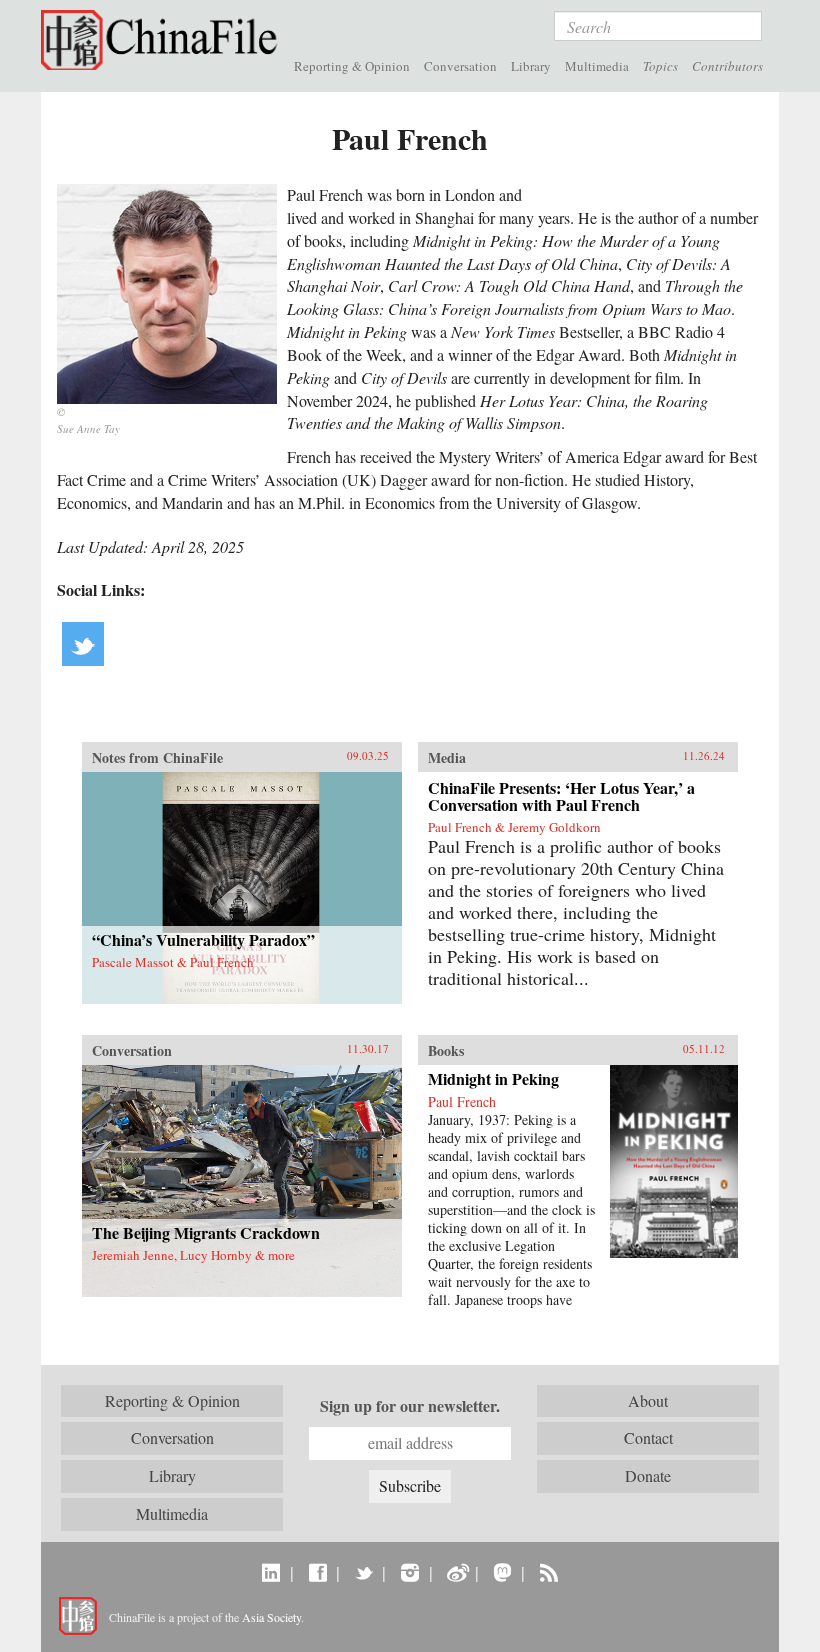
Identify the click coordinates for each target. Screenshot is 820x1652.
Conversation (460, 66)
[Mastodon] (502, 1572)
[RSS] (548, 1572)
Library (531, 66)
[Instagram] (409, 1572)
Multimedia (597, 66)
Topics (660, 66)
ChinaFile (164, 40)
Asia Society (271, 1617)
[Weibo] (456, 1572)
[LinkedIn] (271, 1572)
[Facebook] (317, 1572)
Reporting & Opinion (352, 66)
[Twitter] (363, 1572)
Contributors (727, 66)
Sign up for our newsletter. (410, 1406)
